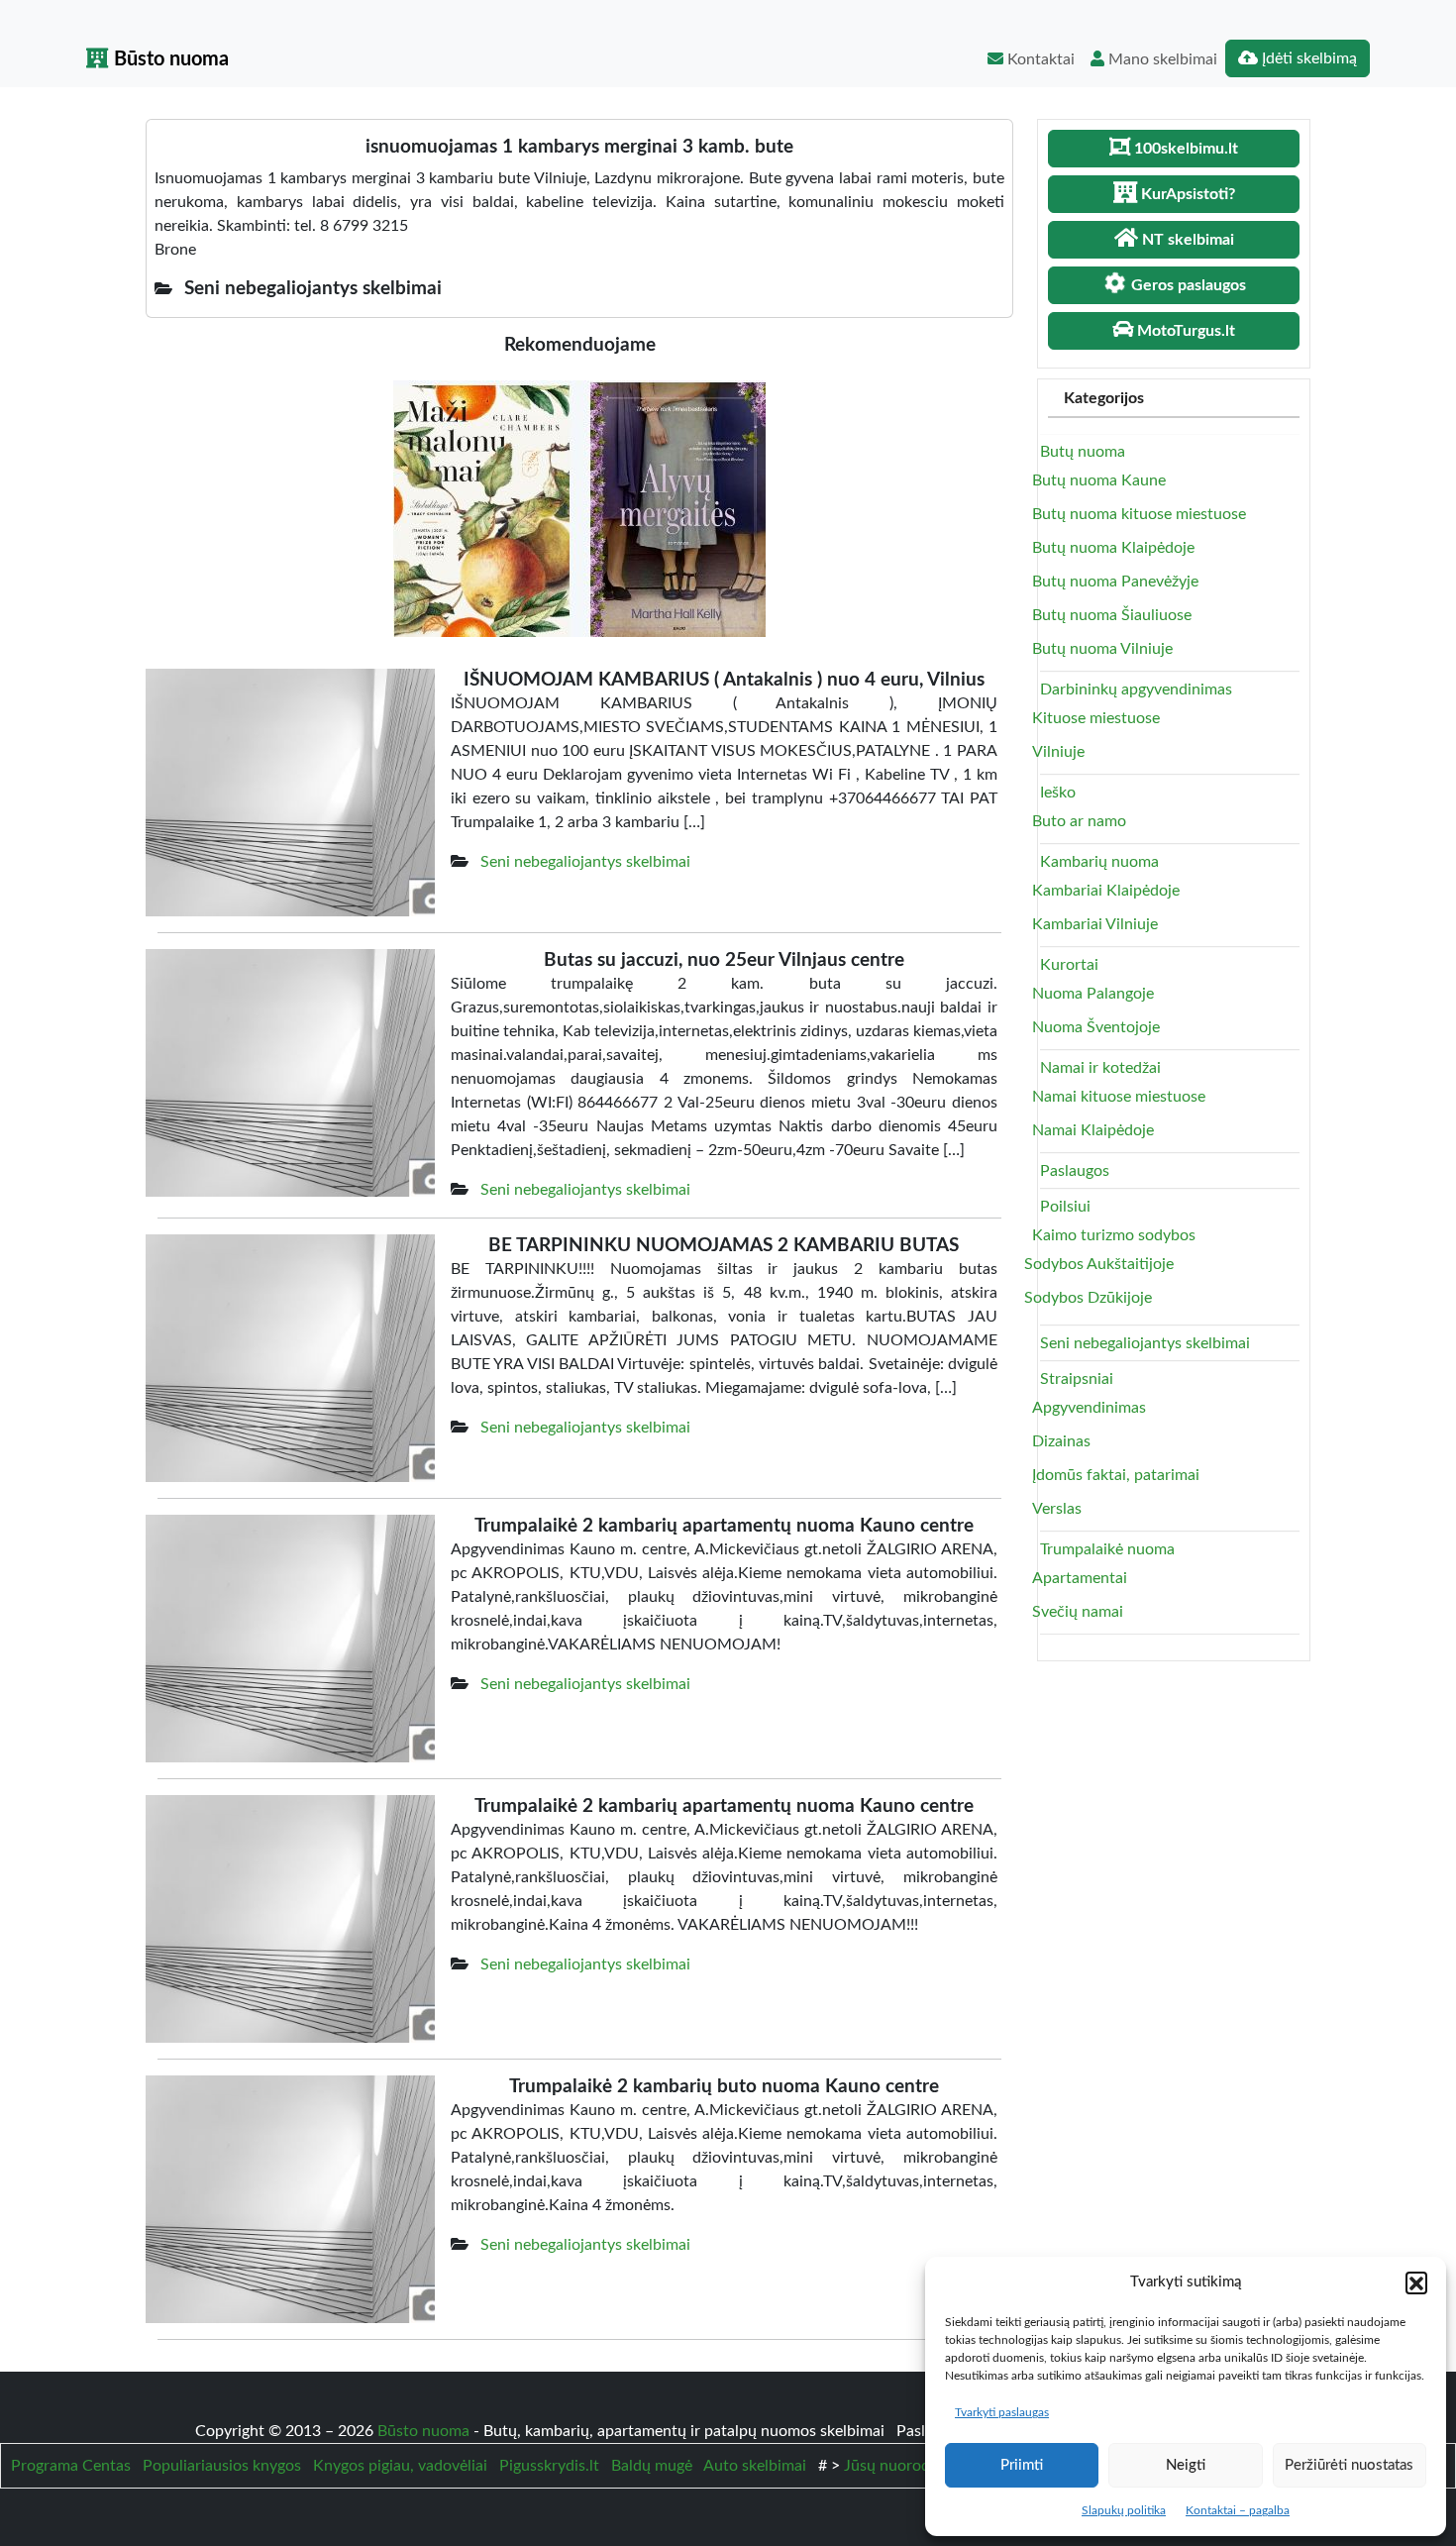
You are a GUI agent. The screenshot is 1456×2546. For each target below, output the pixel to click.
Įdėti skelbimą (1307, 58)
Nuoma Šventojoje (1096, 1027)
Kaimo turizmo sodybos (1114, 1235)
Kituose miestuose (1096, 718)
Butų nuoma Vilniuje (1102, 649)
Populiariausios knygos (222, 2466)
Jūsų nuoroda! (893, 2466)
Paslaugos (1075, 1171)
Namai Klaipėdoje (1093, 1130)
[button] (1416, 2282)
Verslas (1057, 1509)
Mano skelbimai (1161, 59)
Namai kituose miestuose (1119, 1097)
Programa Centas (71, 2466)
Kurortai (1069, 965)
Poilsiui (1065, 1207)
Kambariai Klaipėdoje (1106, 891)
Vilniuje (1058, 752)
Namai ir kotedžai (1100, 1068)
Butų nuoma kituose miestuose (1139, 514)
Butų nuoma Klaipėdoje (1113, 548)
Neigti (1186, 2465)
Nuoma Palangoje (1093, 994)
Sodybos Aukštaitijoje (1099, 1264)
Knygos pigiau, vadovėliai (400, 2466)
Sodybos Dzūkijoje (1088, 1298)
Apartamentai (1080, 1578)
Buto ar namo (1079, 821)
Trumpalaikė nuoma (1107, 1549)
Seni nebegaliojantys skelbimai (585, 862)
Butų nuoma (1083, 452)
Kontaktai (1039, 59)
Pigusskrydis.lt (549, 2466)
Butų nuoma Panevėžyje (1115, 582)
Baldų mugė (652, 2466)
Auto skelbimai (755, 2466)
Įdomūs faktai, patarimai (1116, 1475)
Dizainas (1061, 1441)
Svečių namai (1078, 1612)
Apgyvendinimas (1089, 1408)
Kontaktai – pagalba (1238, 2510)
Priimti (1022, 2465)
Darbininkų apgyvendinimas (1136, 690)
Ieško (1058, 793)
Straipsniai (1077, 1379)
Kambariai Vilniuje (1095, 924)
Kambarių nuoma (1099, 862)
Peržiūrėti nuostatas (1349, 2465)
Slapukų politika (1124, 2510)
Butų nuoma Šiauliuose (1112, 615)
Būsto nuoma (169, 59)
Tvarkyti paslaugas (1002, 2412)
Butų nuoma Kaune (1099, 480)
